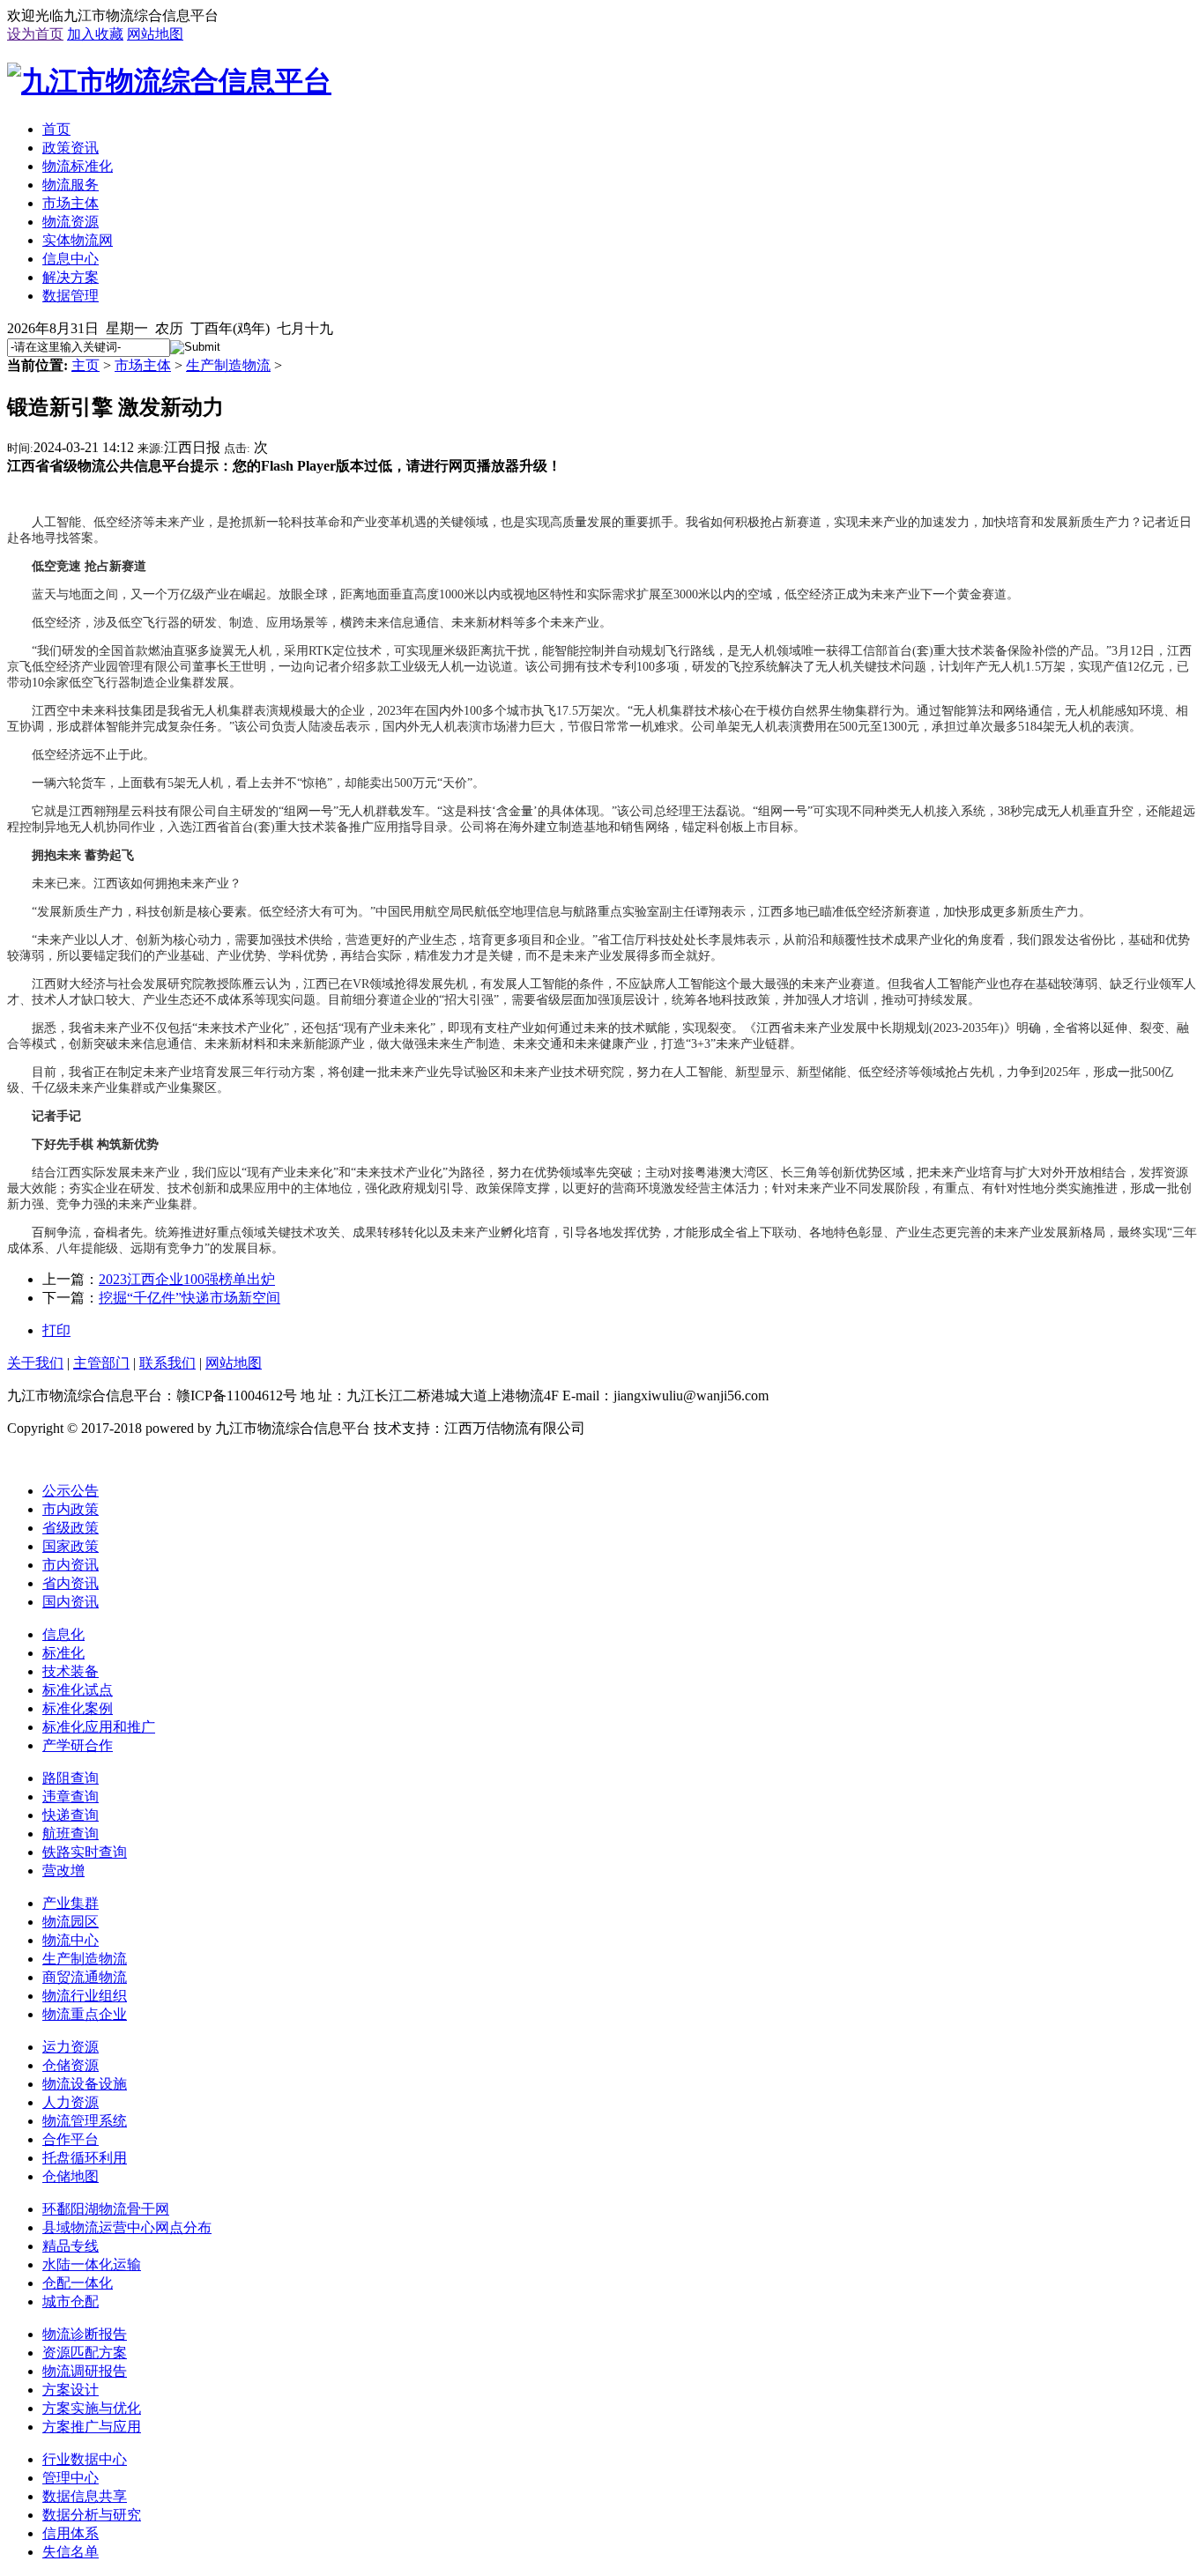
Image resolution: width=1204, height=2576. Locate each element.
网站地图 (155, 34)
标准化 (63, 1653)
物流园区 (71, 1922)
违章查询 (71, 1797)
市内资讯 (71, 1565)
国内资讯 (71, 1602)
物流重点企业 (85, 2014)
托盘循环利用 (85, 2158)
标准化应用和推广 (99, 1727)
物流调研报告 (85, 2371)
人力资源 (71, 2102)
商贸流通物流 (85, 1977)
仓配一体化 (78, 2283)
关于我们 (35, 1363)
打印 (56, 1330)
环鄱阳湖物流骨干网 (106, 2209)
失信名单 (71, 2552)
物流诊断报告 (85, 2334)
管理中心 (71, 2478)
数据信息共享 (85, 2496)
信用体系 (71, 2533)
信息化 (63, 1634)
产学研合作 (78, 1745)
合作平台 (71, 2139)
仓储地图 (71, 2176)
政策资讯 (71, 148)
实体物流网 (78, 240)
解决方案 (71, 277)
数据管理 (71, 296)
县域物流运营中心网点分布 (127, 2227)
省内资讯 (71, 1583)
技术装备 (71, 1671)
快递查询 (71, 1815)
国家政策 (71, 1546)
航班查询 (71, 1834)
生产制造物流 (228, 365)
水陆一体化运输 (92, 2264)
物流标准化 (78, 166)
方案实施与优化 (92, 2408)
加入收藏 (95, 34)
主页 (85, 365)
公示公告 (71, 1491)
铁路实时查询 (85, 1852)
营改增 (63, 1871)
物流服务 (71, 185)
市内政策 (71, 1509)
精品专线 (71, 2246)
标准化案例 (78, 1708)
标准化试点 (78, 1690)
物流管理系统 (85, 2121)
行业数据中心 (85, 2459)
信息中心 (71, 259)
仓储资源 (71, 2065)
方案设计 (71, 2390)
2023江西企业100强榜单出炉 (187, 1279)
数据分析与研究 (92, 2515)
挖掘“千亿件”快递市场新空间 (190, 1298)
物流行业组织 (85, 1996)
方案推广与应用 (92, 2427)
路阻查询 (71, 1778)
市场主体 (71, 203)
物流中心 (71, 1940)
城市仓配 (71, 2301)
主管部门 (101, 1363)
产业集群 (71, 1903)
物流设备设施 (85, 2084)
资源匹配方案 (85, 2353)
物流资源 (71, 222)
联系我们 (167, 1363)
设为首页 (35, 34)
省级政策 (71, 1528)
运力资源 (71, 2047)
